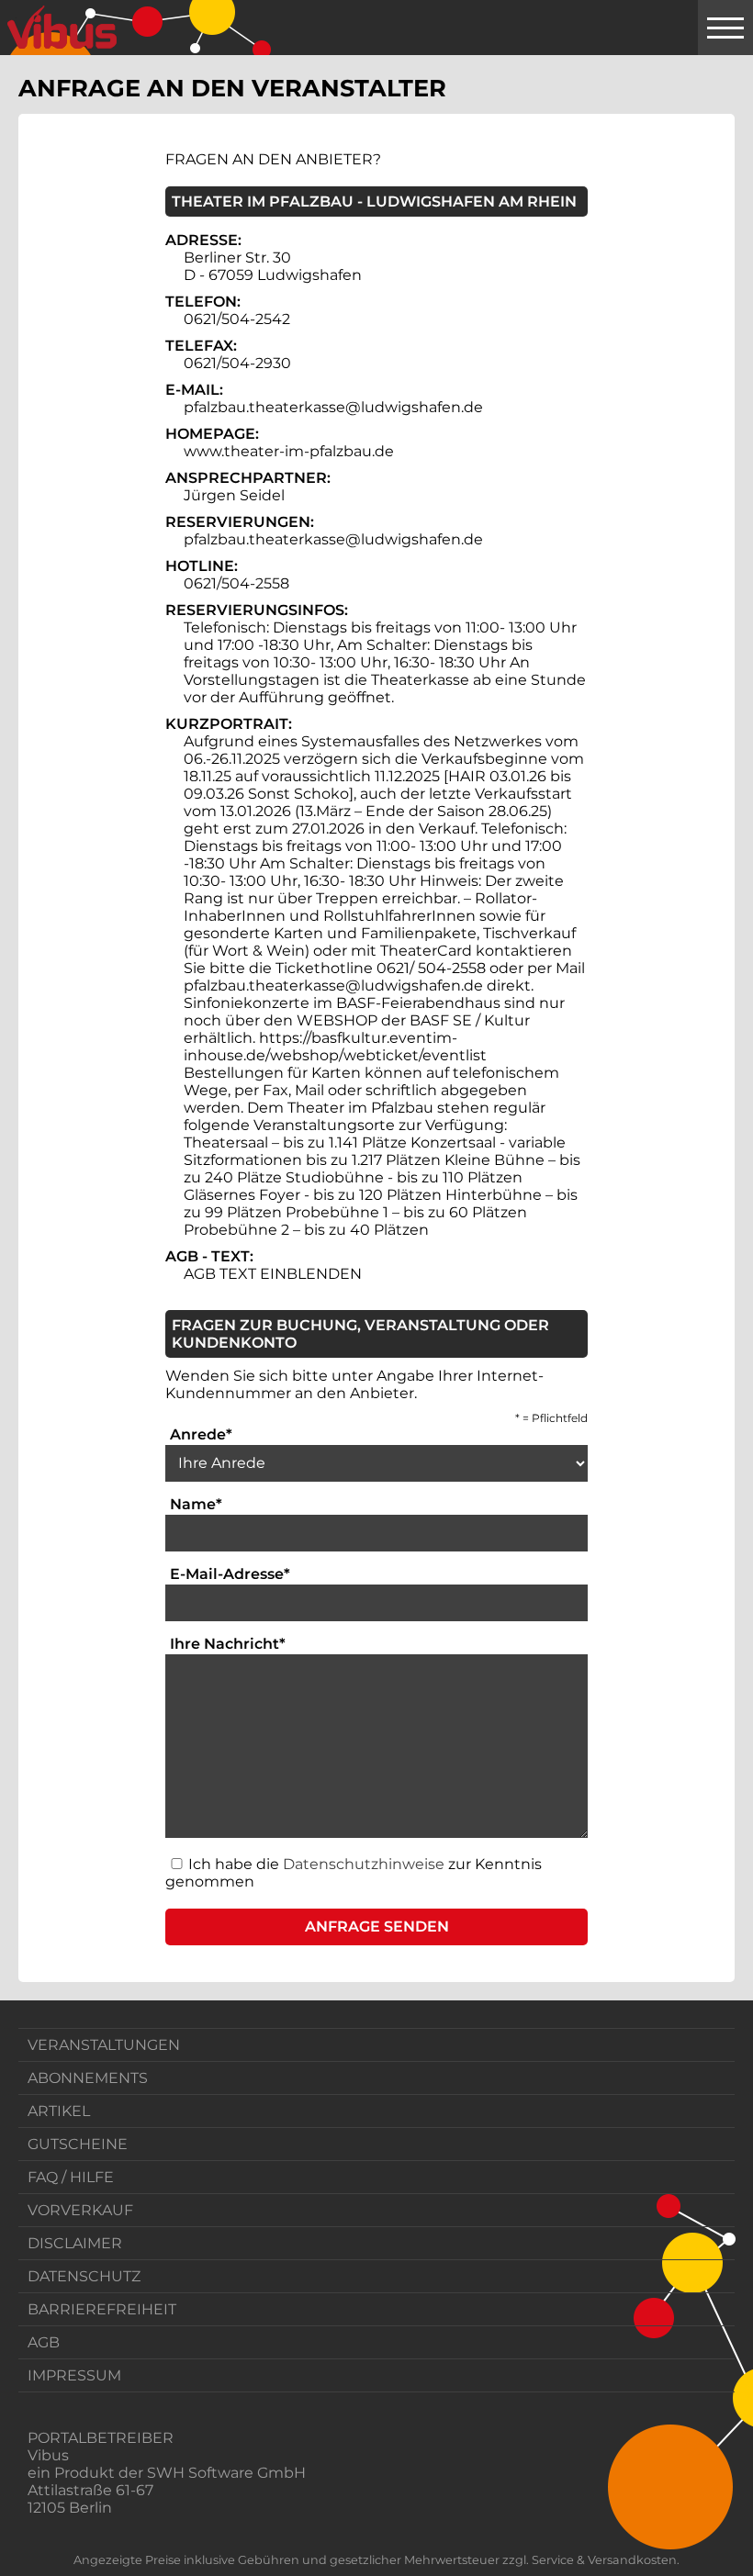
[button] (376, 1927)
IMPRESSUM (74, 2375)
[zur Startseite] (62, 28)
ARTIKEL (59, 2111)
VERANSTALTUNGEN (104, 2045)
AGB (44, 2342)
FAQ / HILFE (71, 2177)
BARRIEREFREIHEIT (102, 2309)
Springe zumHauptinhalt (16, 16)
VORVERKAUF (80, 2210)
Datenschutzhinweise (364, 1864)
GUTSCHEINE (78, 2144)
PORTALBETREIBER (101, 2438)
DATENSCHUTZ (84, 2276)
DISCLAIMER (75, 2243)
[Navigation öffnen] (725, 28)
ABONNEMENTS (88, 2078)
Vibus (48, 2455)
